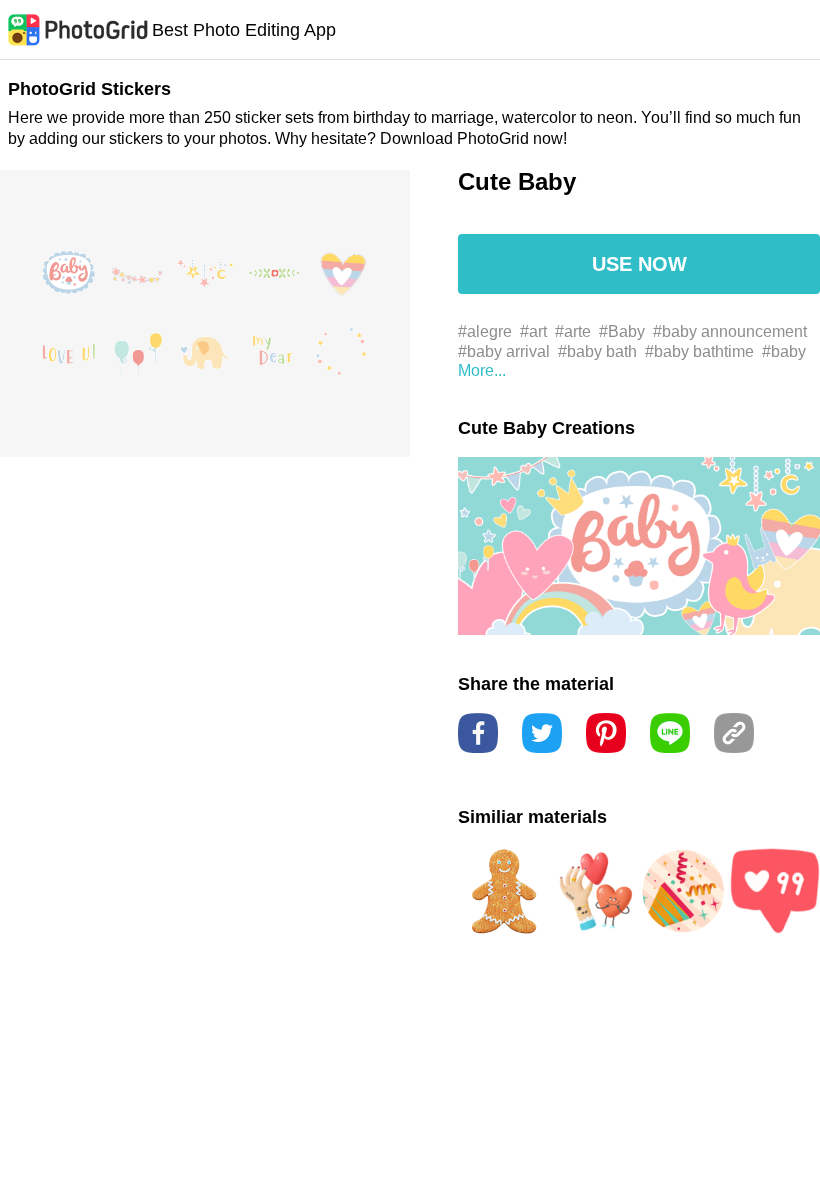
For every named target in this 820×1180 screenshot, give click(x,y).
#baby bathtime (699, 351)
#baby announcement (730, 331)
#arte (573, 331)
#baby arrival (504, 351)
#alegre (485, 331)
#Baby (622, 331)
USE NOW (639, 264)
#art (533, 331)
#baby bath (597, 351)
